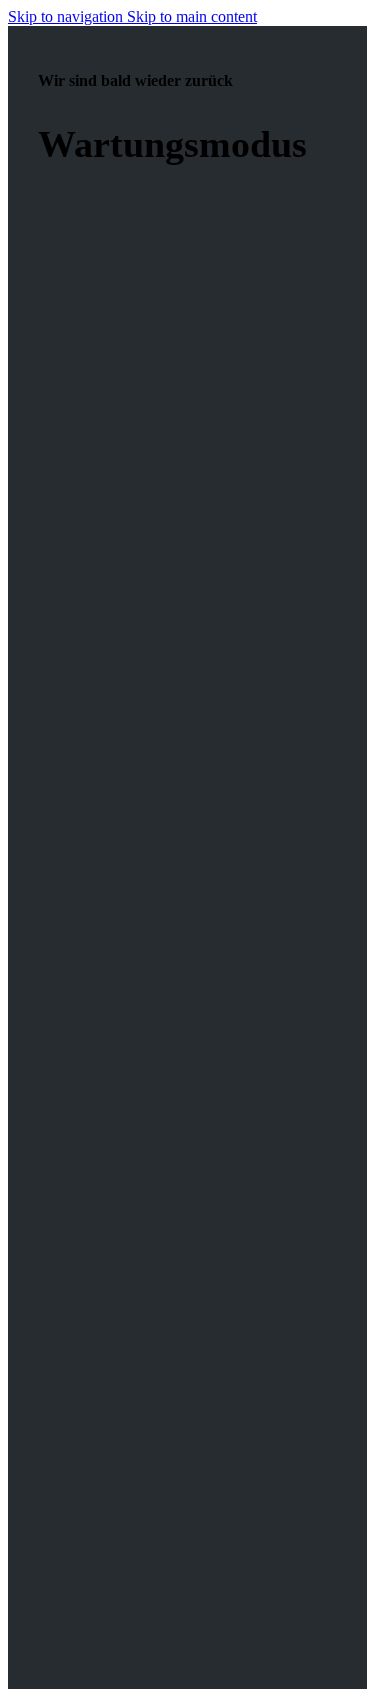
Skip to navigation (67, 16)
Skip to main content (192, 16)
